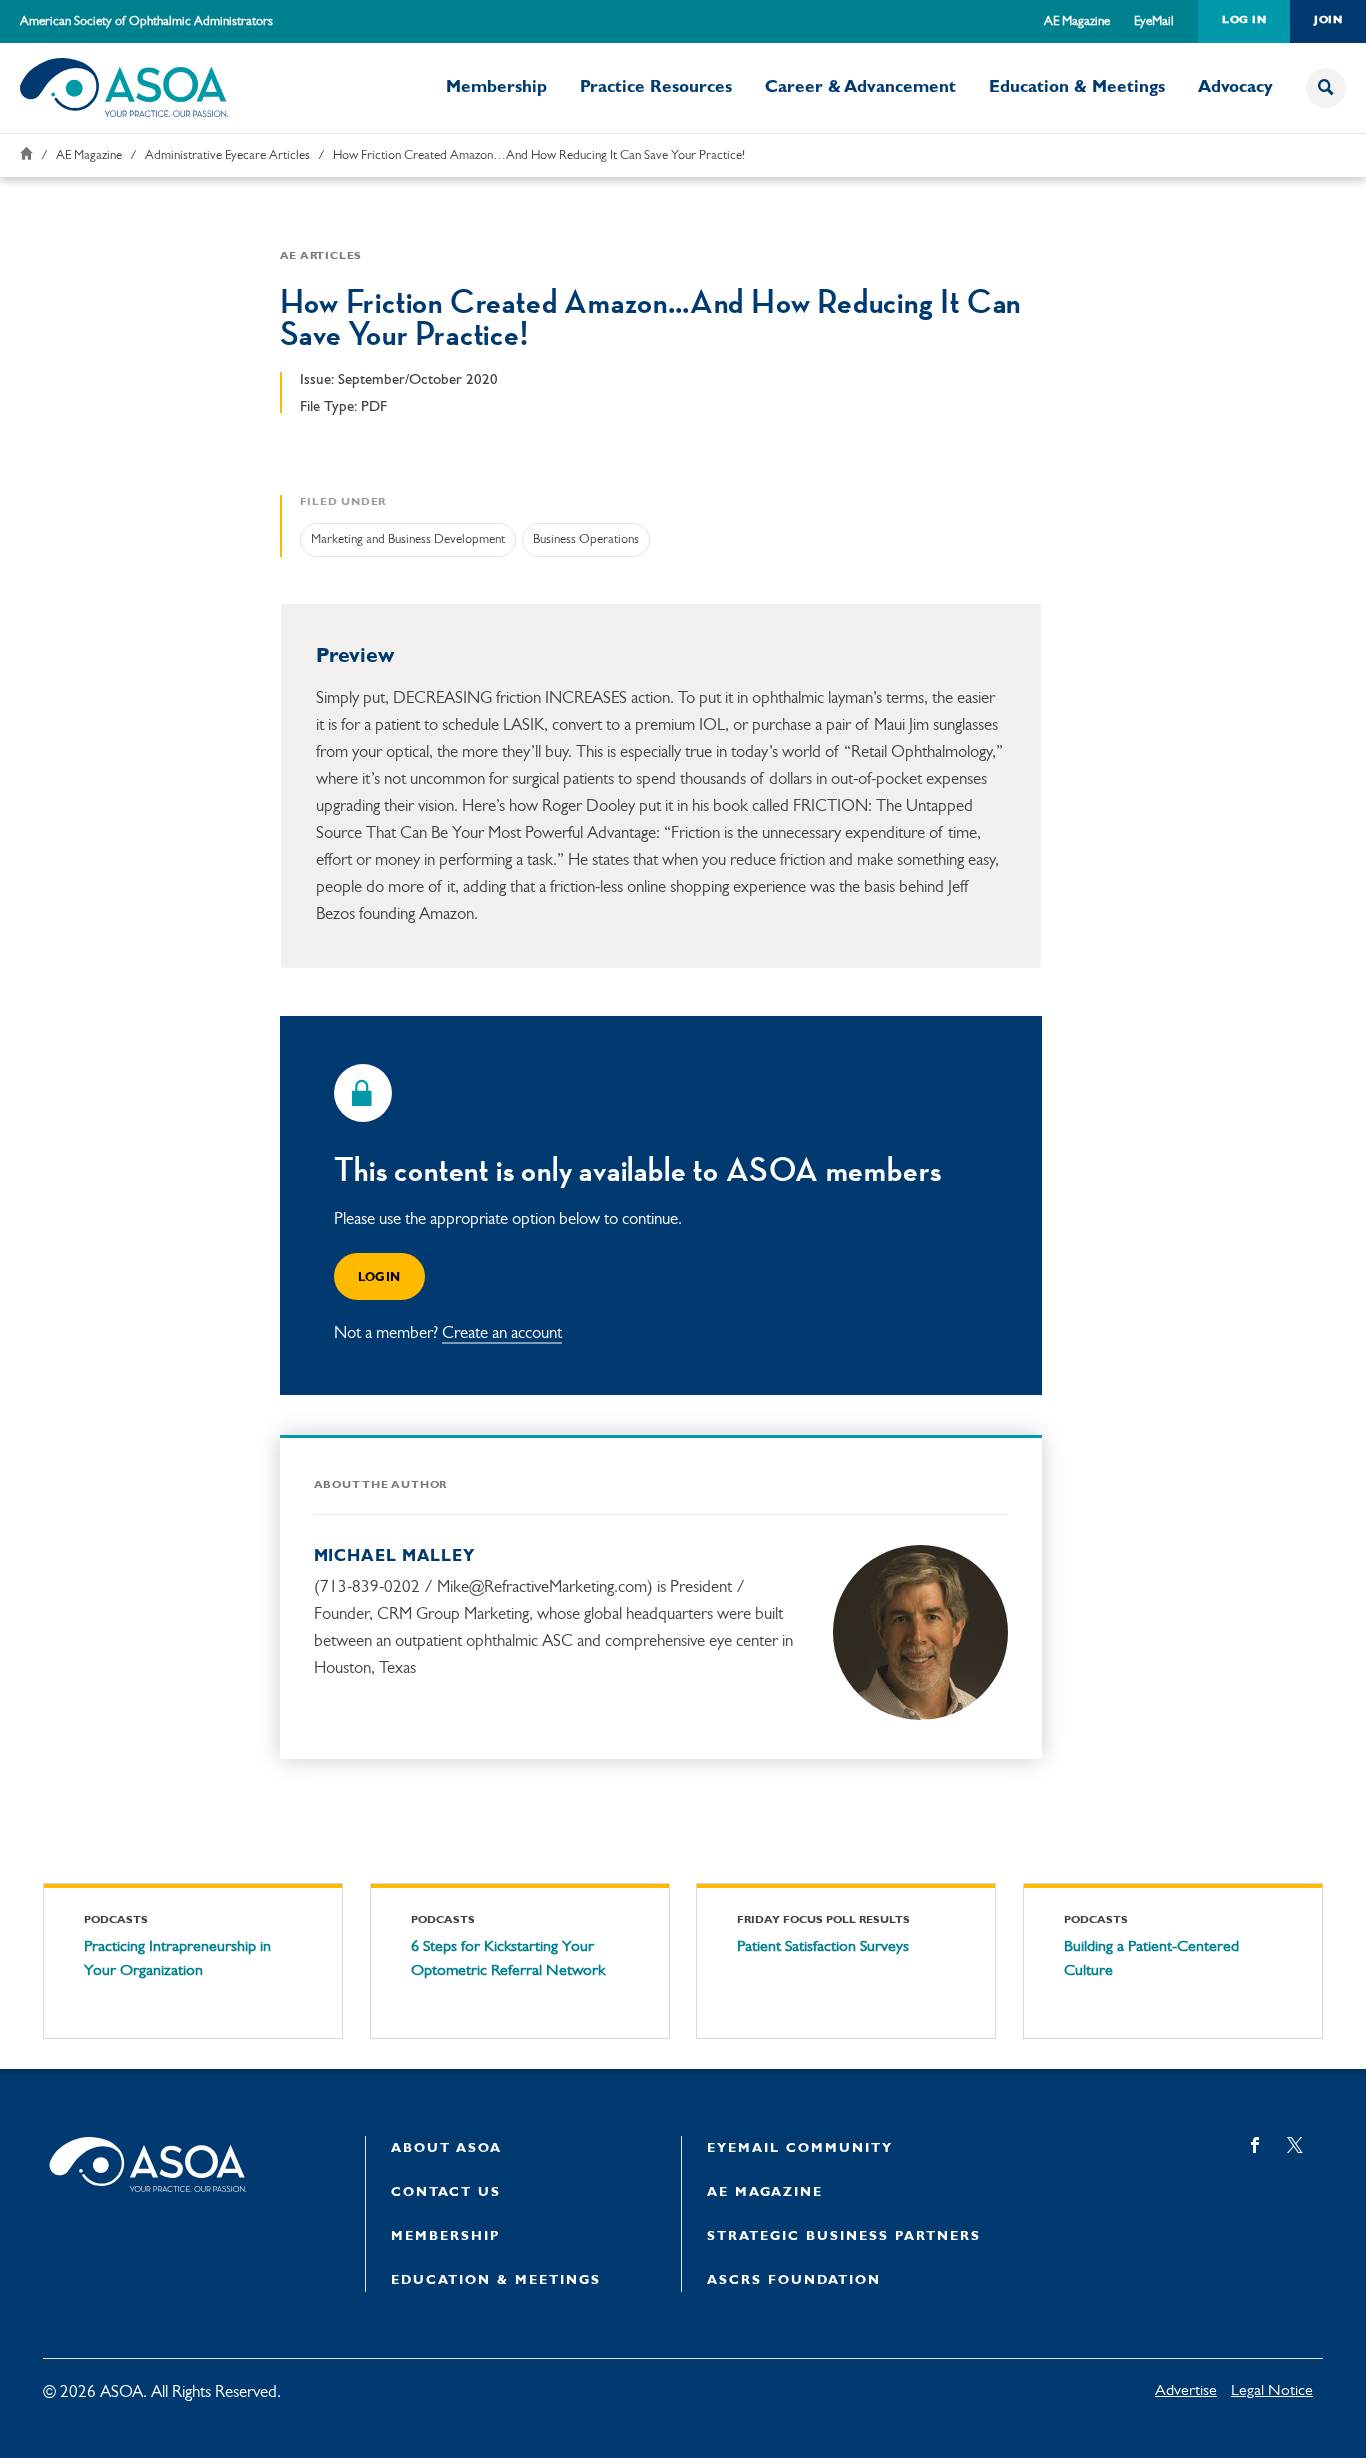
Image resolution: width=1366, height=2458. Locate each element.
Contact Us (446, 2192)
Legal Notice (1272, 2391)
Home (26, 153)
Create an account (502, 1333)
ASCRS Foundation (794, 2280)
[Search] (1326, 88)
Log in (1244, 20)
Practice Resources (656, 87)
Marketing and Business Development (408, 539)
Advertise (1186, 2391)
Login (379, 1278)
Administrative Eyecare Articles (227, 155)
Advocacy (1235, 87)
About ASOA (446, 2148)
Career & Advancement (860, 87)
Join (1328, 20)
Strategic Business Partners (844, 2236)
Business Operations (586, 539)
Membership (496, 87)
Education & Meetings (1077, 87)
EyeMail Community (800, 2148)
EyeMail (1154, 21)
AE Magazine (1077, 21)
